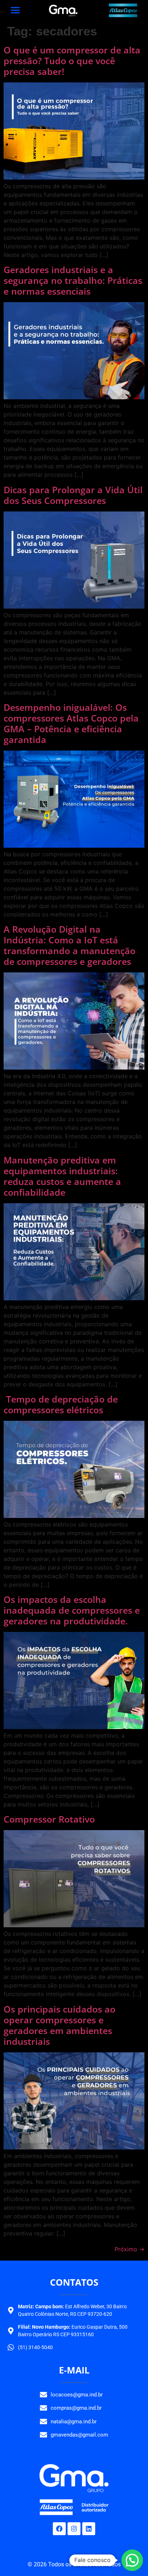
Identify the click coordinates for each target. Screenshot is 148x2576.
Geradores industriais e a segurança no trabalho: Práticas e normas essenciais (73, 280)
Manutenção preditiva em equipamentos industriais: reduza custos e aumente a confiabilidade (62, 1176)
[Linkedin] (89, 2529)
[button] (132, 2560)
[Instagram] (74, 2529)
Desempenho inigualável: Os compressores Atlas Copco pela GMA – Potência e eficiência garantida (71, 723)
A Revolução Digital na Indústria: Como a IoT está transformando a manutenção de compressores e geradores (70, 945)
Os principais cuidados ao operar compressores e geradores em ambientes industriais (59, 2025)
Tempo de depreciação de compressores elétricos (61, 1404)
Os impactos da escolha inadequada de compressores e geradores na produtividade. (72, 1610)
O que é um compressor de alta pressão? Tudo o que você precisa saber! (72, 61)
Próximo (129, 2249)
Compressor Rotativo (49, 1819)
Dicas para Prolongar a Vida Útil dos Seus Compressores (73, 495)
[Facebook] (59, 2529)
